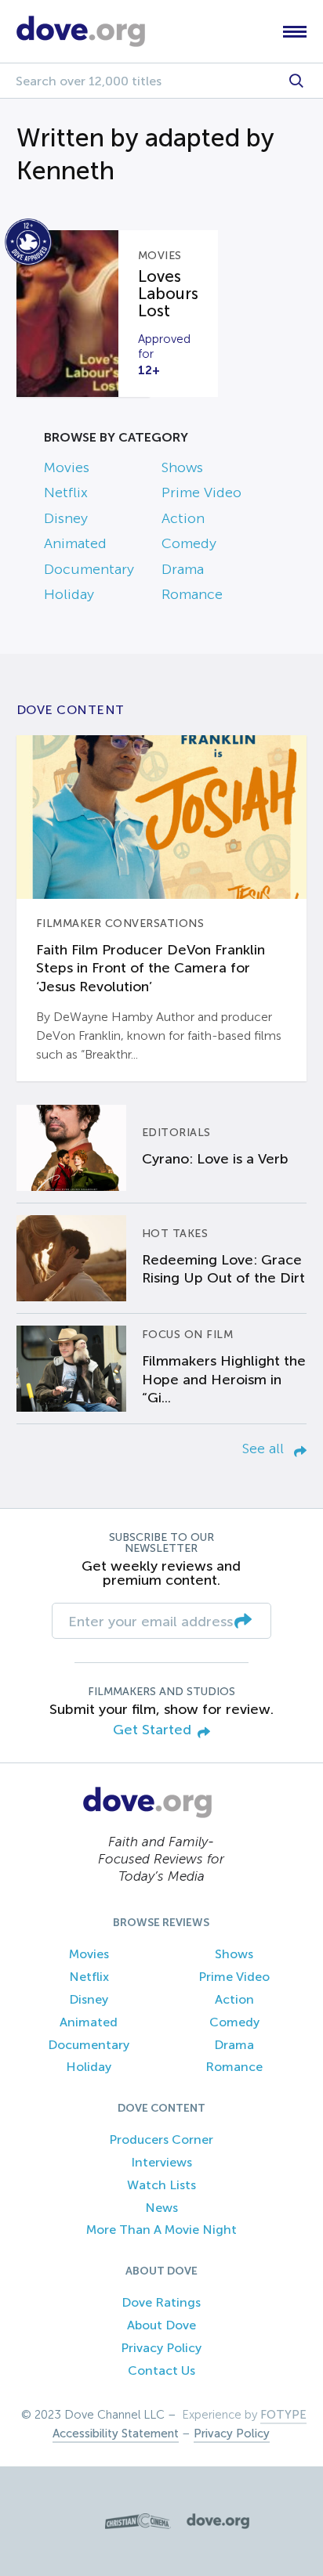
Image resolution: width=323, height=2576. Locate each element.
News (161, 2208)
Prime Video (201, 492)
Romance (192, 594)
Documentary (89, 569)
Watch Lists (161, 2185)
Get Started (152, 1730)
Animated (75, 543)
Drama (183, 569)
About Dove (161, 2325)
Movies (67, 467)
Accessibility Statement (116, 2433)
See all (265, 1449)
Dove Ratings (161, 2302)
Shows (182, 467)
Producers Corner (161, 2139)
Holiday (69, 594)
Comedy (189, 543)
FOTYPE (283, 2415)
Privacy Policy (161, 2348)
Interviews (161, 2162)
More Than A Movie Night (161, 2230)
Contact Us (161, 2370)
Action (183, 518)
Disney (66, 518)
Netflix (66, 492)
